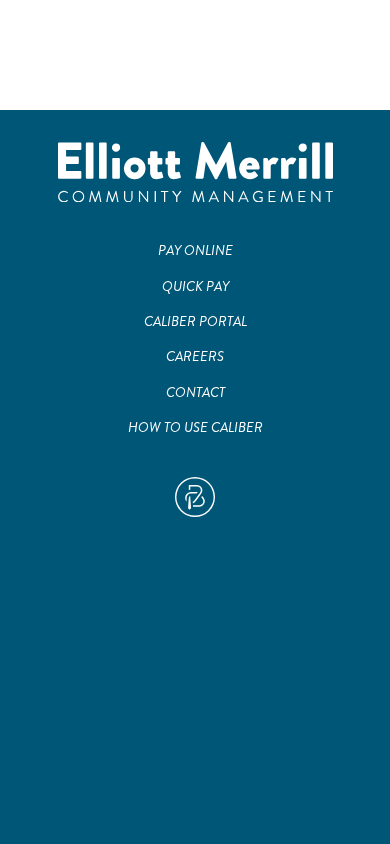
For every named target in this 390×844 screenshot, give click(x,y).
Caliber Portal (195, 321)
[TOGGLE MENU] (350, 40)
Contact (195, 392)
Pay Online (195, 250)
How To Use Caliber (195, 427)
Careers (195, 356)
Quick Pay (195, 286)
